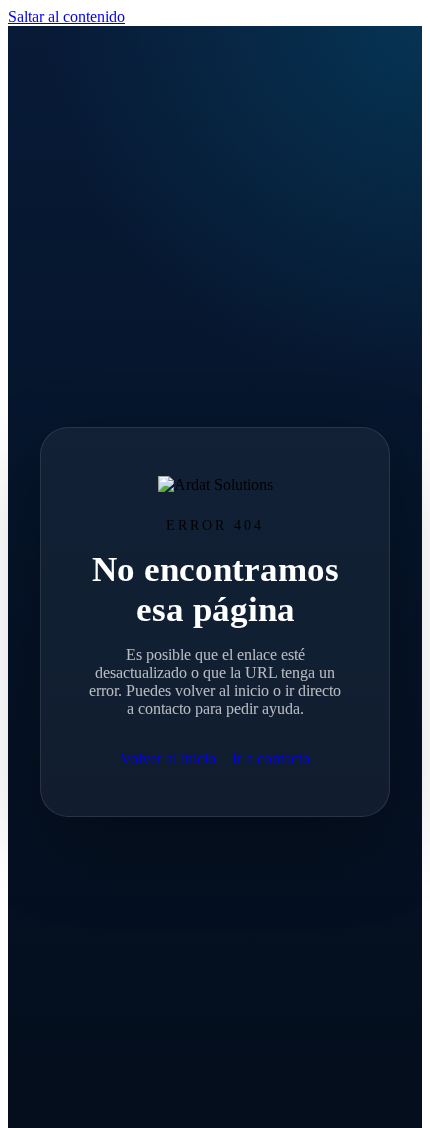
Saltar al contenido (66, 16)
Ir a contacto (271, 758)
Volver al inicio (168, 758)
